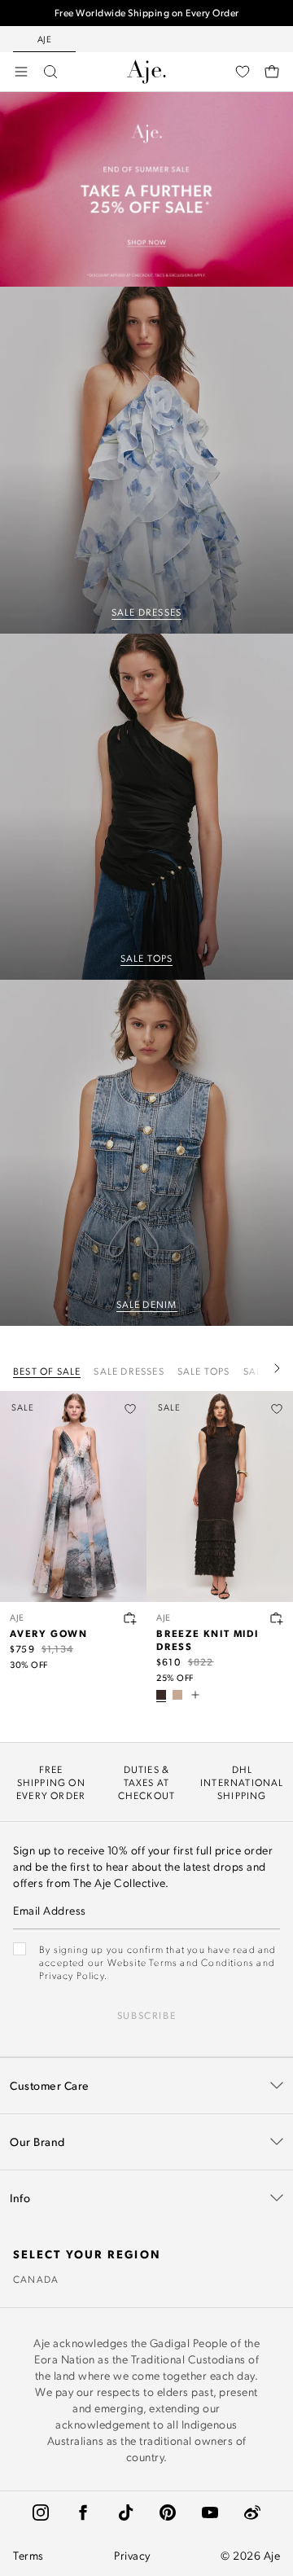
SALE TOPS (147, 958)
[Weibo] (252, 2512)
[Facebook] (83, 2512)
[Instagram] (41, 2512)
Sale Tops (204, 1371)
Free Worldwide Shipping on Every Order (147, 13)
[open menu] (21, 72)
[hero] (146, 460)
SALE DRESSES (146, 612)
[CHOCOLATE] (161, 1695)
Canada (36, 2279)
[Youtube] (210, 2512)
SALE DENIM (147, 1304)
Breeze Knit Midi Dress (208, 1639)
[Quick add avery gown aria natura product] (130, 1618)
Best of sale (47, 1371)
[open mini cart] (272, 72)
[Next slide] (277, 1368)
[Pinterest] (168, 2512)
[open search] (50, 72)
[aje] (146, 72)
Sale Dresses (129, 1371)
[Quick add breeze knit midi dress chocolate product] (277, 1618)
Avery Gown (49, 1633)
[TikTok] (125, 2512)
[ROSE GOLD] (177, 1695)
